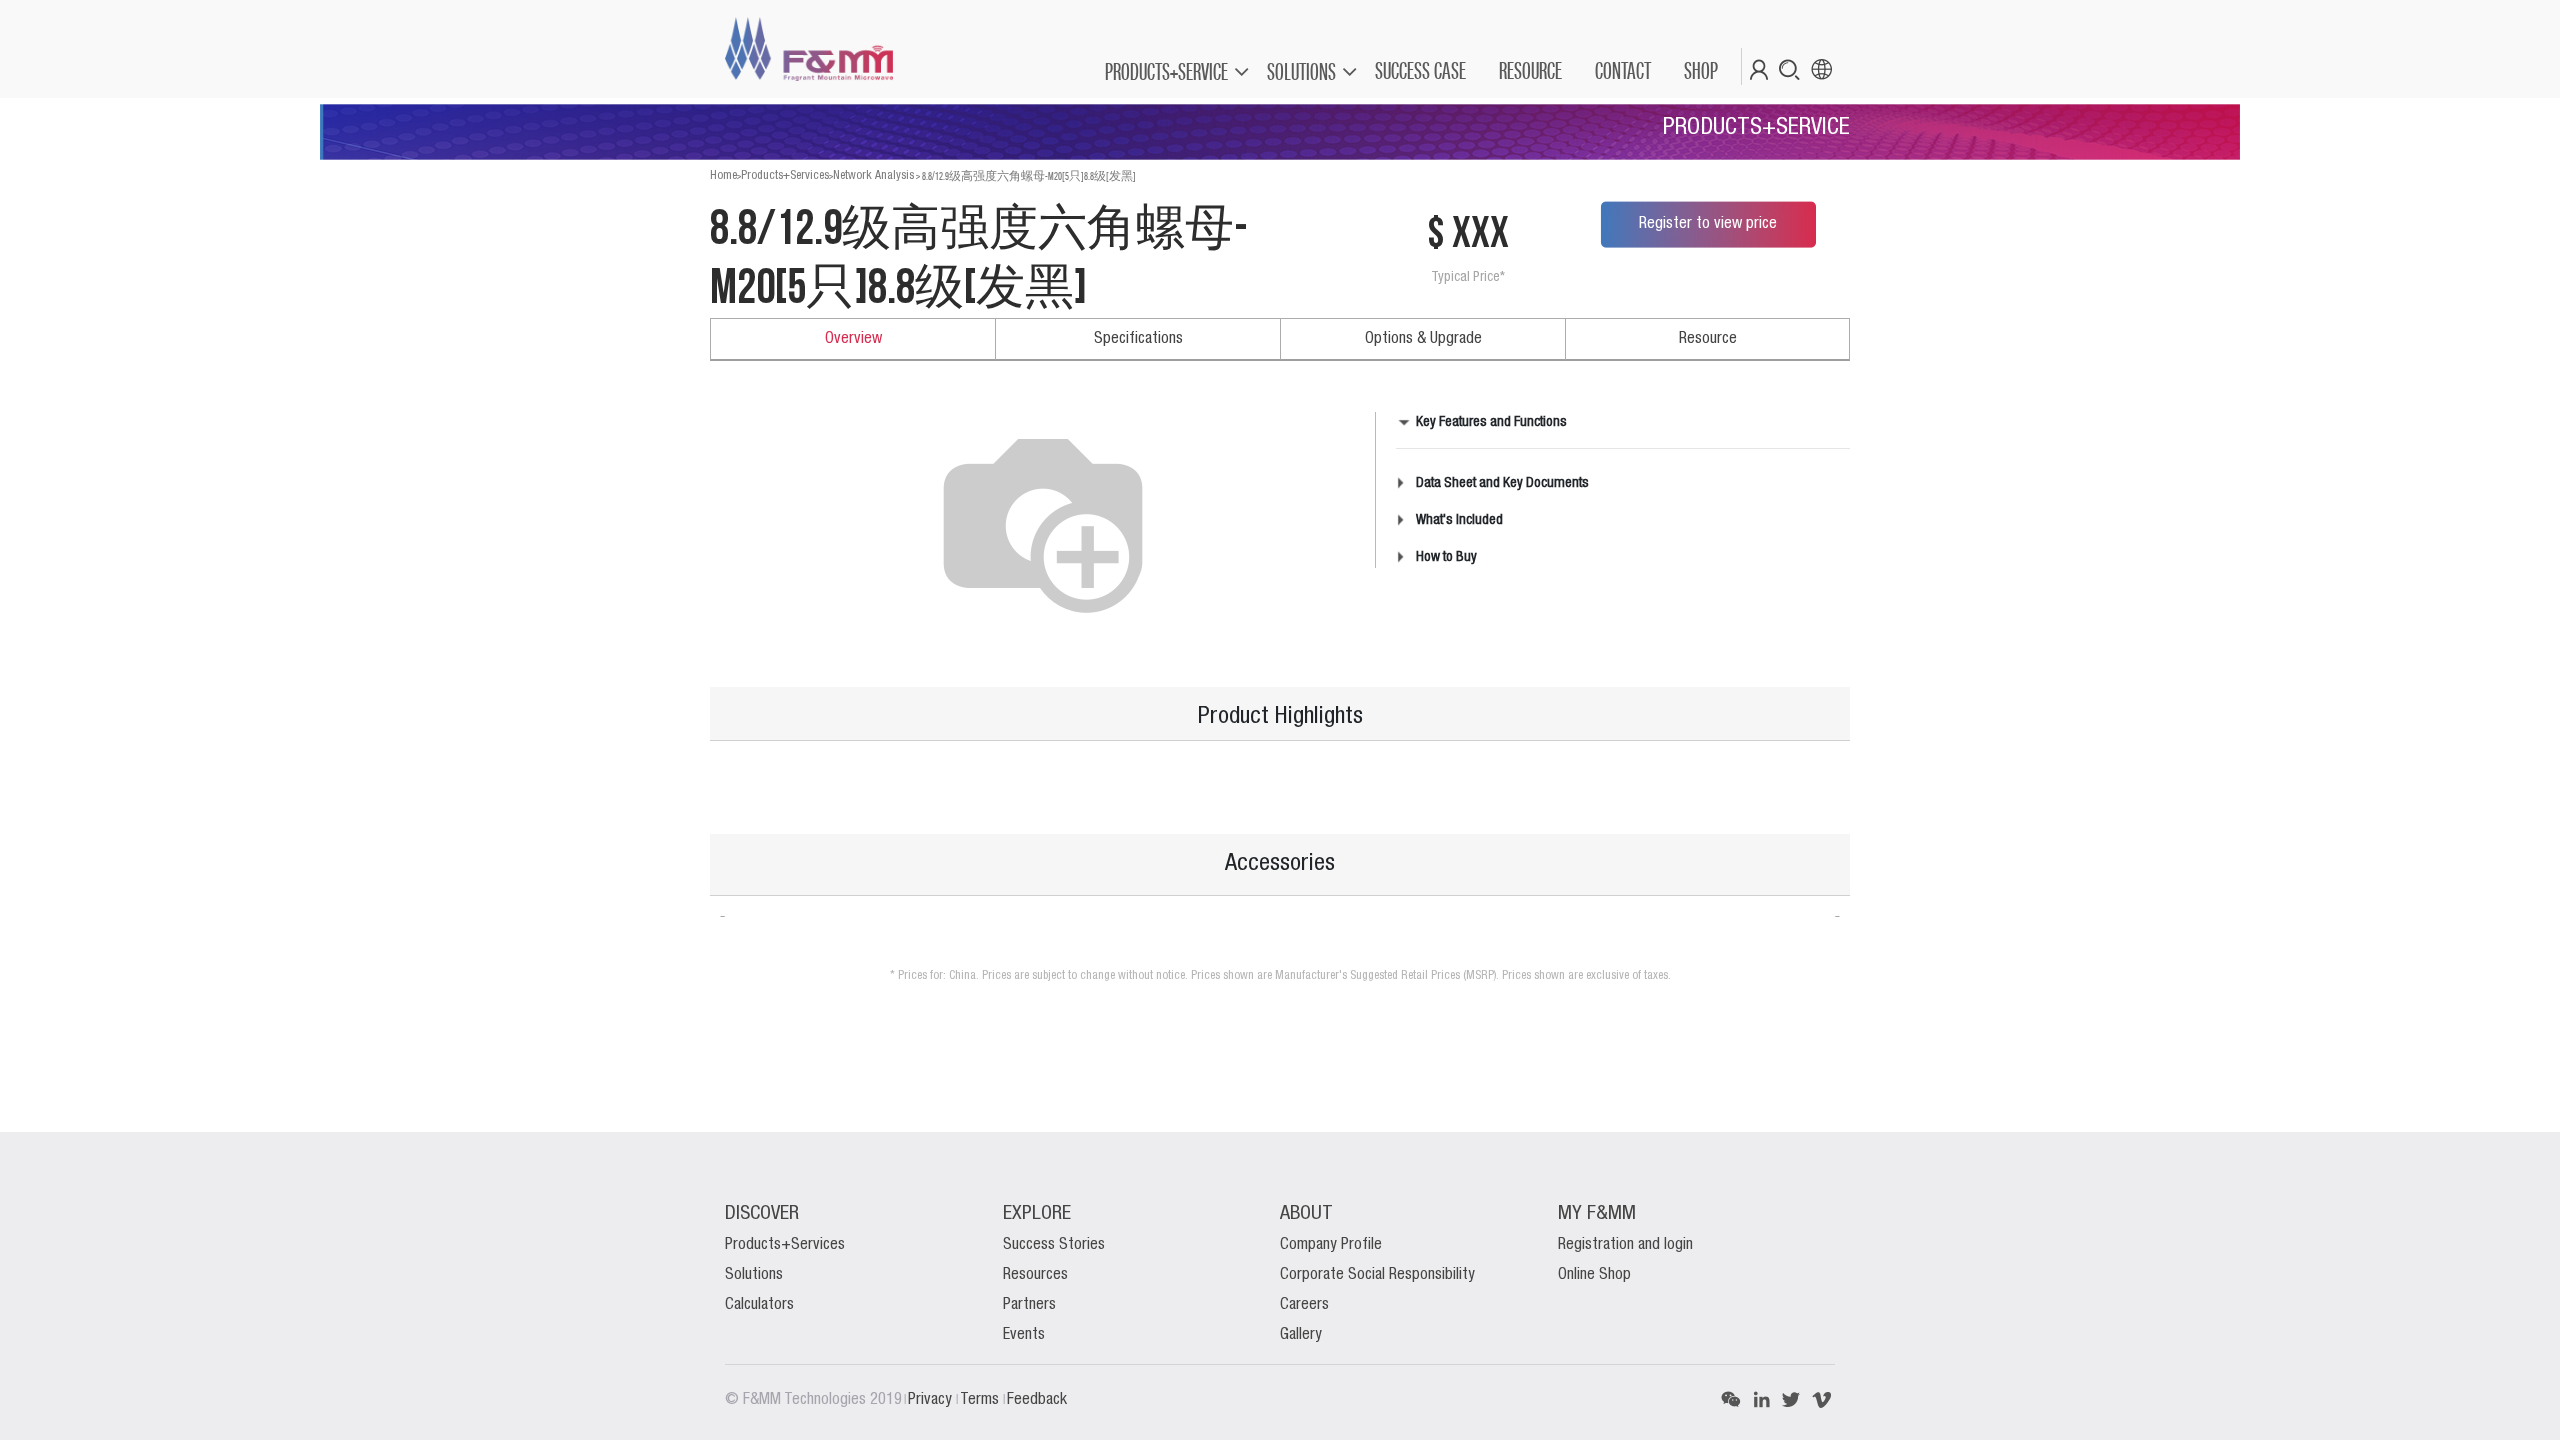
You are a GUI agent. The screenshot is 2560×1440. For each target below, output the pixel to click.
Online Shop (1594, 1275)
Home (723, 175)
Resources (1035, 1275)
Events (1024, 1335)
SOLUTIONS (1301, 71)
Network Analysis (873, 175)
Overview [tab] (853, 339)
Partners (1029, 1305)
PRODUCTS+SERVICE (1166, 71)
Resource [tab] (1708, 339)
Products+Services (785, 175)
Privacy (932, 1400)
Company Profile (1331, 1245)
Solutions (754, 1275)
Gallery (1301, 1335)
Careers (1304, 1305)
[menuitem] (1419, 71)
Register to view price (1708, 224)
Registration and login (1625, 1245)
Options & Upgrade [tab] (1423, 339)
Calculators (759, 1305)
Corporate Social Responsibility (1377, 1275)
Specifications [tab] (1138, 339)
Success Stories (1054, 1245)
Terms (981, 1400)
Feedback (1037, 1400)
